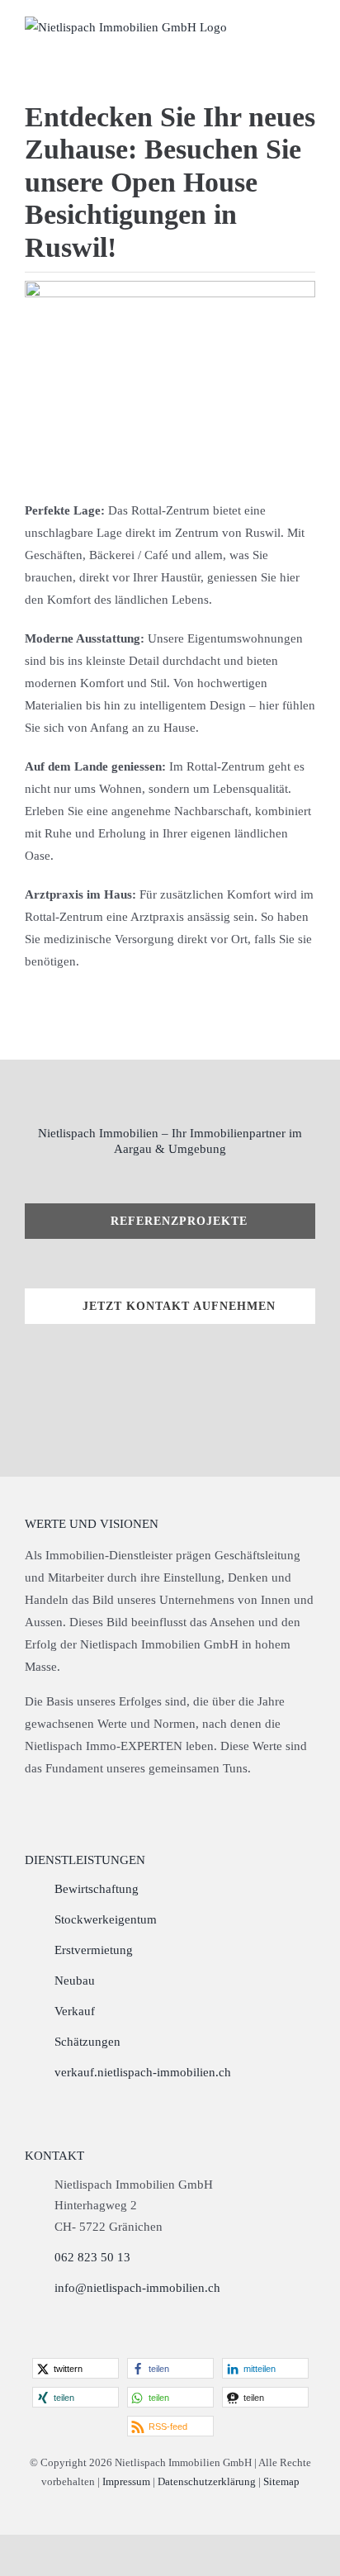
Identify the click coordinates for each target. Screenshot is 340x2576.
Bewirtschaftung (97, 1889)
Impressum (126, 2481)
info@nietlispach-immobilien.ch (137, 2288)
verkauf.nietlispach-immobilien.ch (143, 2072)
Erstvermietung (94, 1950)
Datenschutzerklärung (207, 2481)
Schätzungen (87, 2042)
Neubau (75, 1981)
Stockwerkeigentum (106, 1919)
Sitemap (281, 2481)
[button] (76, 2368)
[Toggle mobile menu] (309, 27)
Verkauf (75, 2011)
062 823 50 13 (92, 2257)
